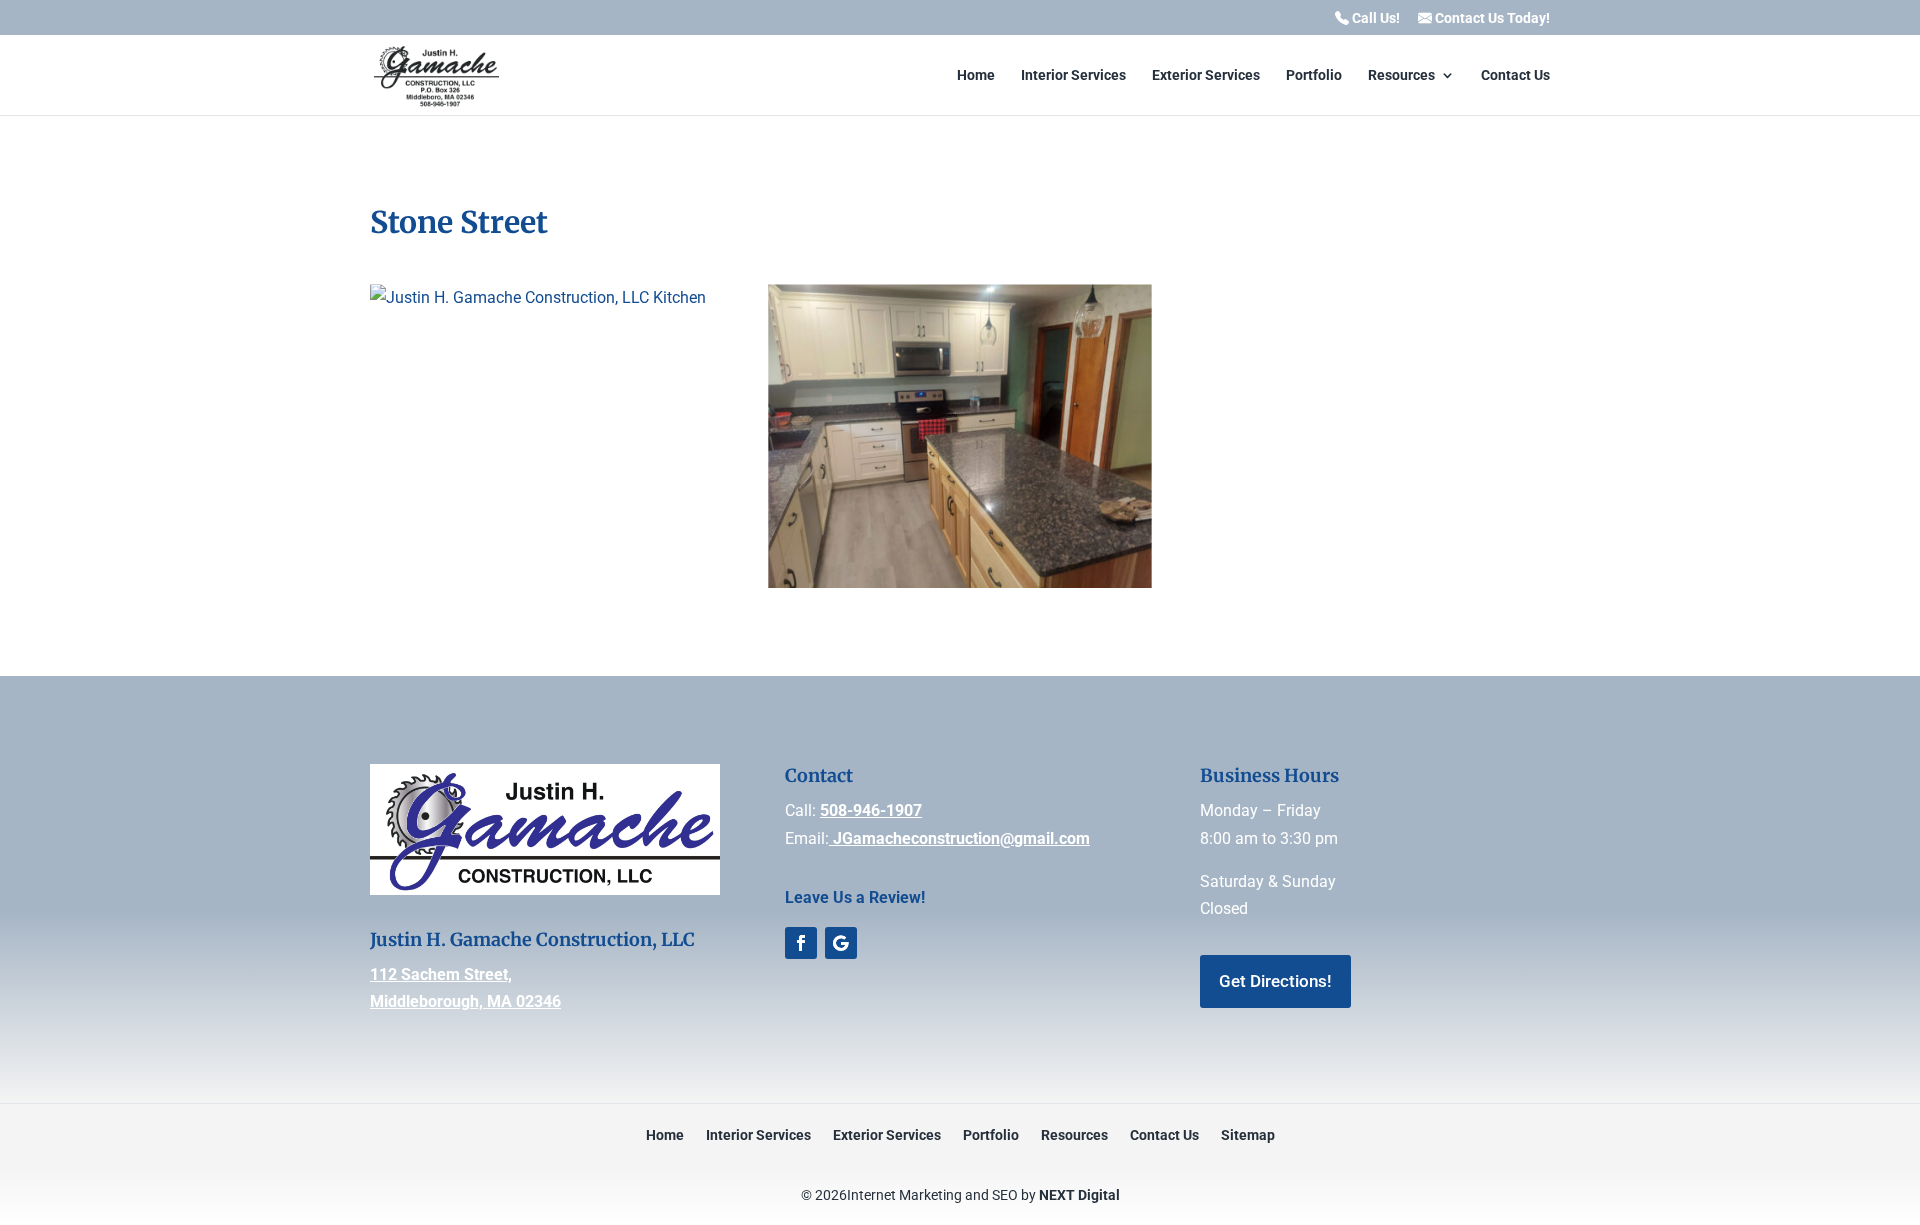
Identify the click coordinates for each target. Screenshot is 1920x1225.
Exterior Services (1206, 75)
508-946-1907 (871, 810)
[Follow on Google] (841, 943)
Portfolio (1314, 75)
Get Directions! (1275, 981)
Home (976, 75)
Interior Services (1073, 75)
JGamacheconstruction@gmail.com (959, 838)
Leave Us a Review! (855, 897)
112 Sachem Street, (441, 974)
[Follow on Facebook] (801, 943)
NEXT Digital (1079, 1195)
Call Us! (1374, 18)
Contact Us (1515, 75)
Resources (1401, 75)
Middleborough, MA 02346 (465, 1001)
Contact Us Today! (1491, 18)
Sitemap (1248, 1135)
